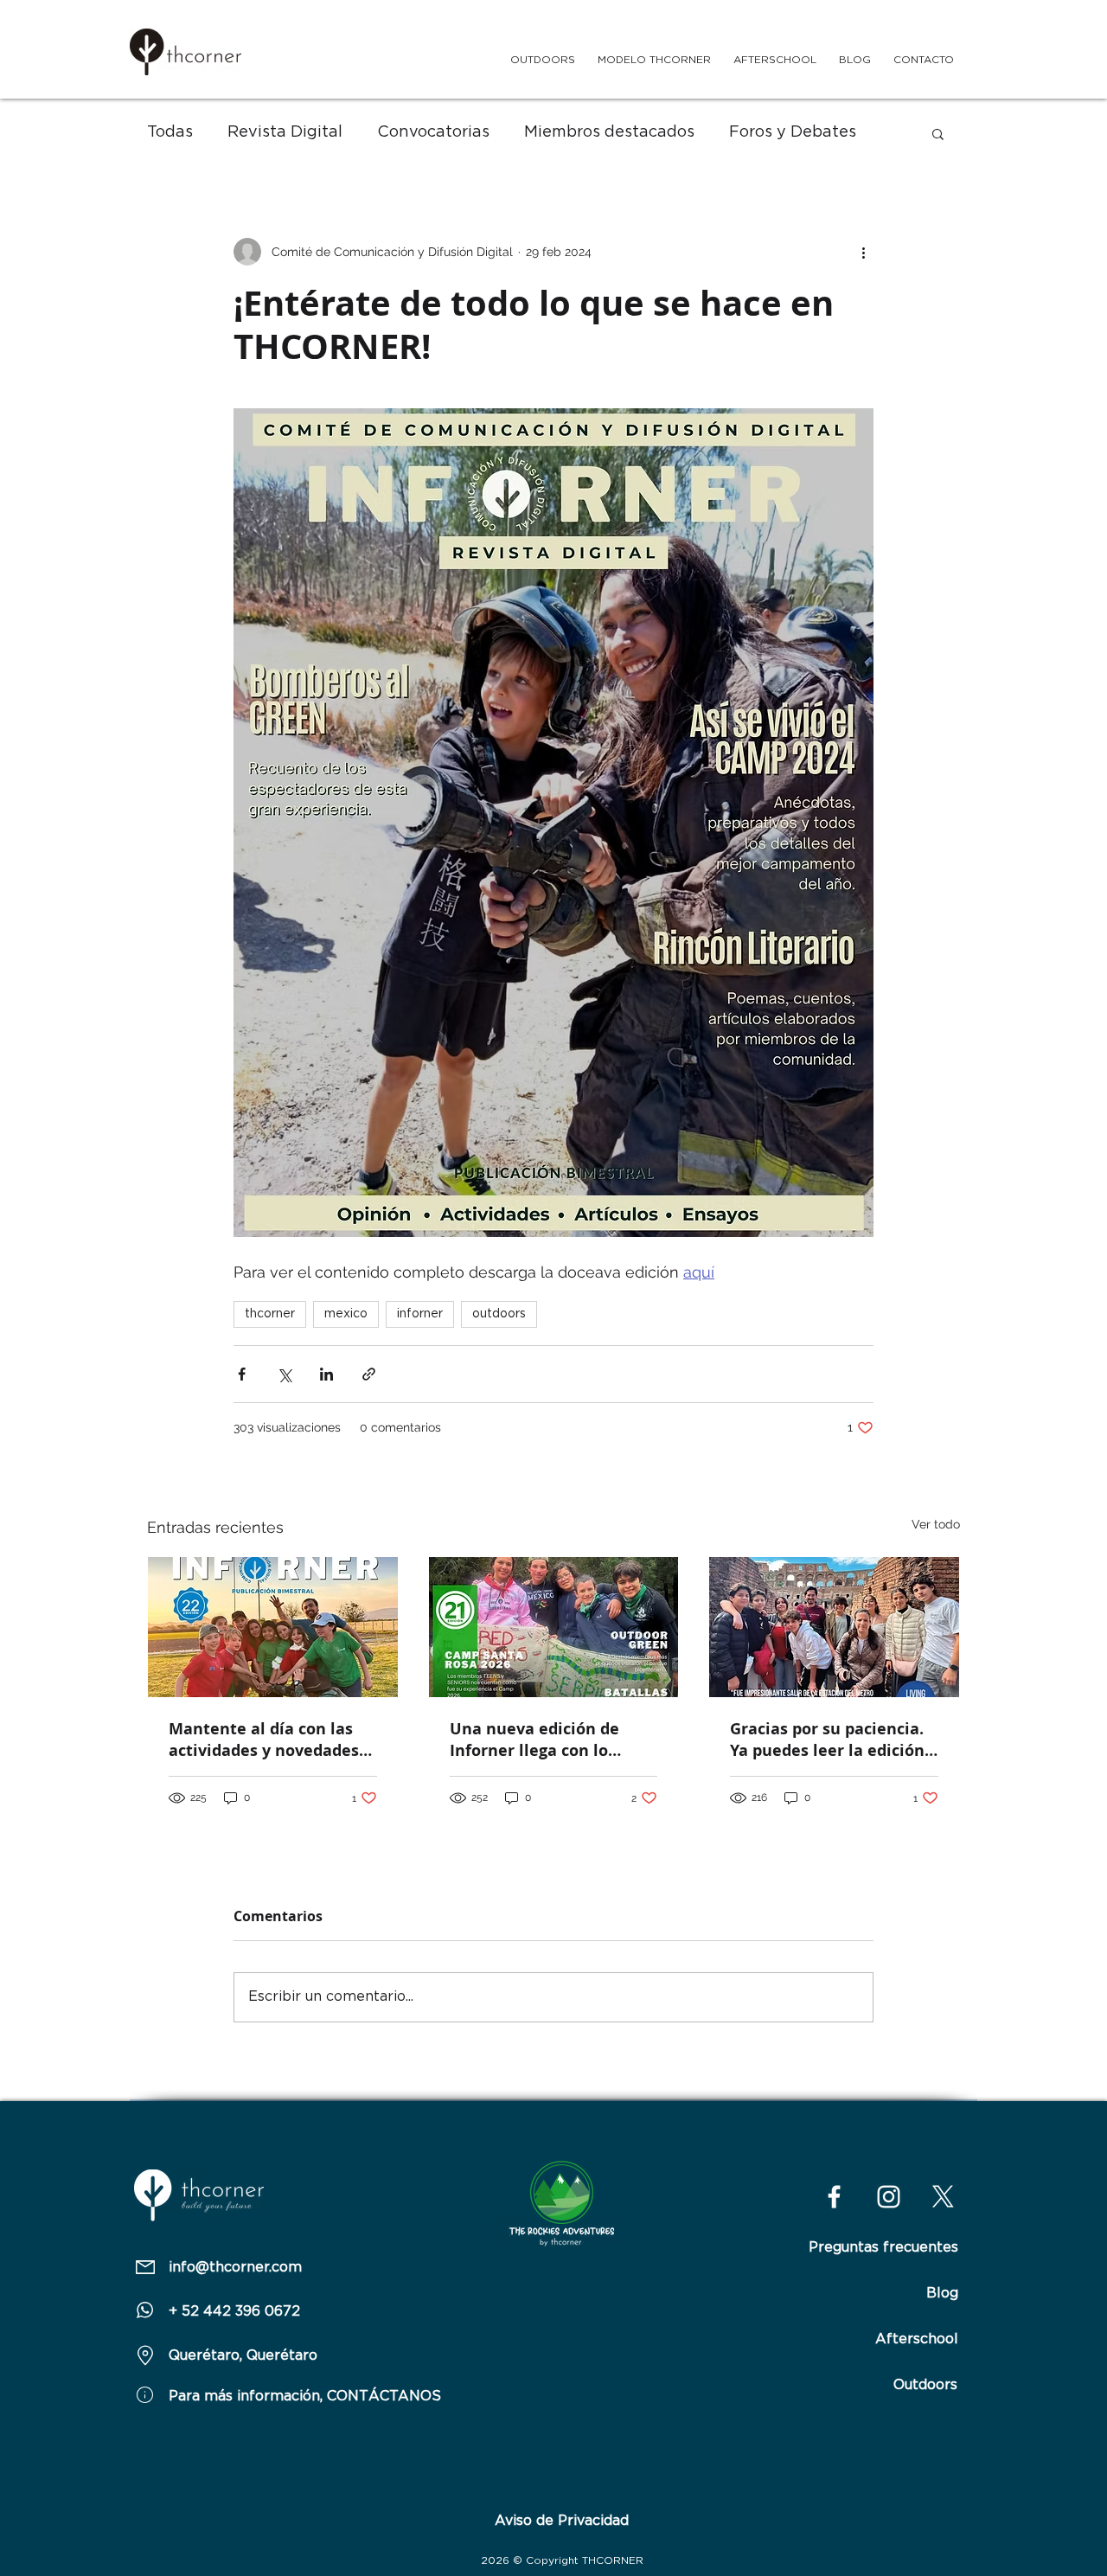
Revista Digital (285, 132)
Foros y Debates (793, 132)
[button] (938, 133)
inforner (420, 1314)
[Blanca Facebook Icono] (834, 2197)
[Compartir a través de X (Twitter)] (284, 1374)
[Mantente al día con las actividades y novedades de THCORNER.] (273, 1627)
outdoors (499, 1314)
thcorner (270, 1314)
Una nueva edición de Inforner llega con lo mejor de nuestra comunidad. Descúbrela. (544, 1740)
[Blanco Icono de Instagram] (889, 2197)
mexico (346, 1314)
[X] (943, 2197)
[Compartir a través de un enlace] (369, 1374)
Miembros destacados (609, 132)
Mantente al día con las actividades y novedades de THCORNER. (264, 1740)
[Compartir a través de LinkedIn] (326, 1374)
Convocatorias (433, 132)
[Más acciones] (863, 252)
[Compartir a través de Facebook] (242, 1374)
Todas (170, 132)
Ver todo (936, 1524)
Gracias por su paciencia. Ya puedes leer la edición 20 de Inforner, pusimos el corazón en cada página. (832, 1740)
